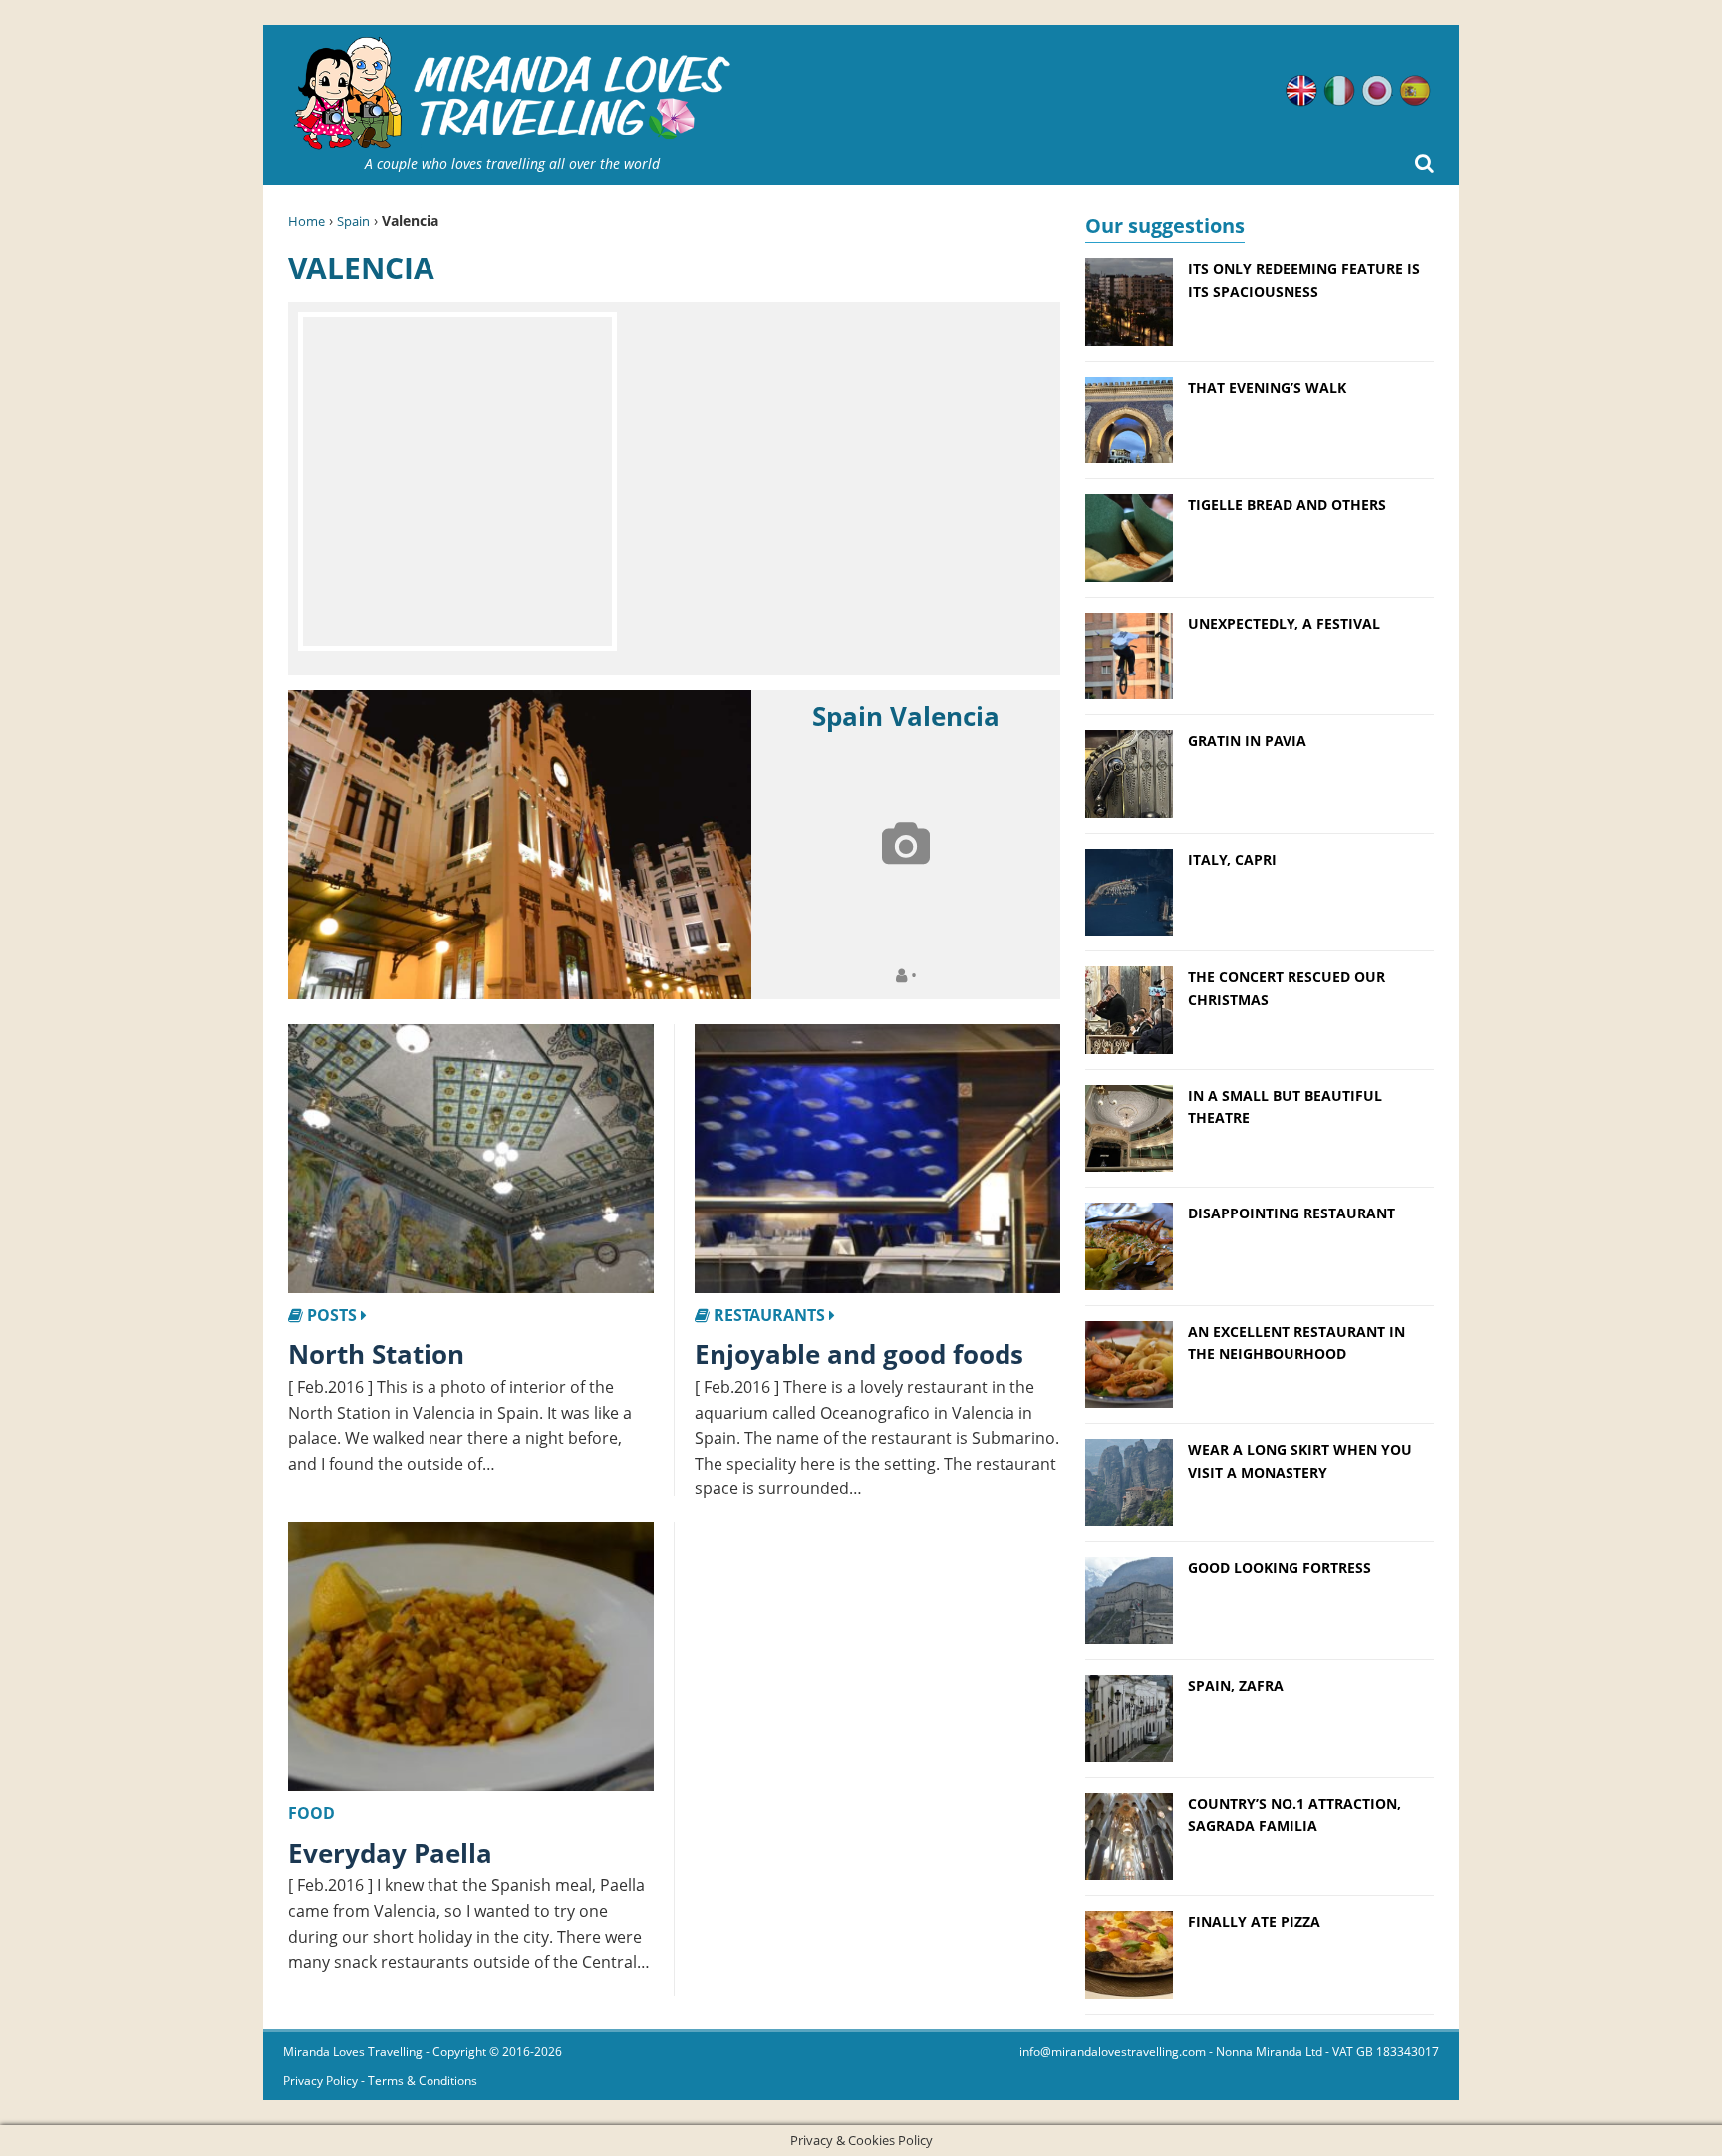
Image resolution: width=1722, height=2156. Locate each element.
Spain (353, 221)
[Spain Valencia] (520, 845)
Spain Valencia (906, 716)
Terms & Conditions (423, 2081)
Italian (1339, 91)
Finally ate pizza (1254, 1921)
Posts (332, 1315)
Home (306, 221)
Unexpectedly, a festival (1284, 623)
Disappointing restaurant (1291, 1213)
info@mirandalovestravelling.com (1113, 2052)
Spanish (1415, 91)
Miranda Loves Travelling (353, 2052)
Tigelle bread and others (1287, 505)
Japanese (1377, 91)
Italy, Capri (1232, 859)
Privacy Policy (320, 2081)
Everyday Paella (390, 1853)
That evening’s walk (1267, 387)
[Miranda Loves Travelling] (512, 94)
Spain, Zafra (1236, 1685)
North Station (376, 1354)
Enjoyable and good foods (859, 1354)
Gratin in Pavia (1247, 741)
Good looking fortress (1280, 1568)
